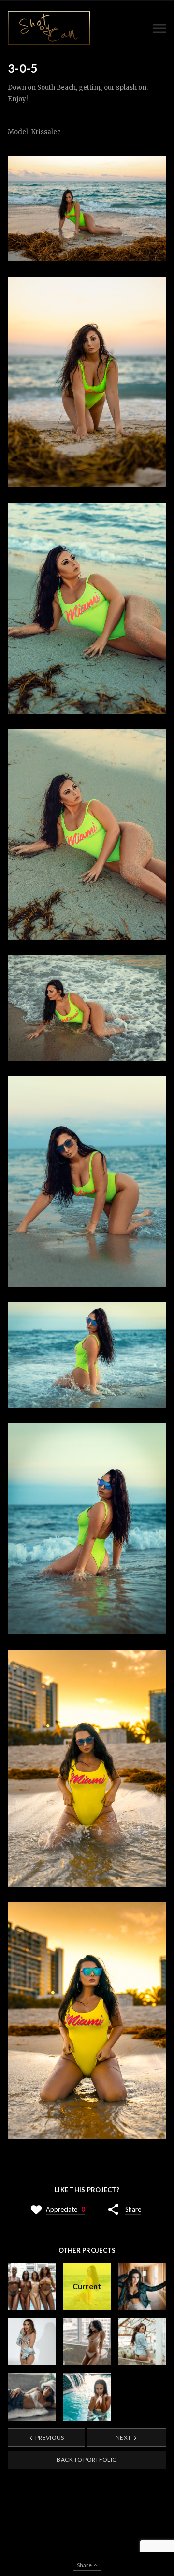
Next (124, 2437)
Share (133, 2209)
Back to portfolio (87, 2460)
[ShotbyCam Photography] (49, 28)
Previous (49, 2437)
